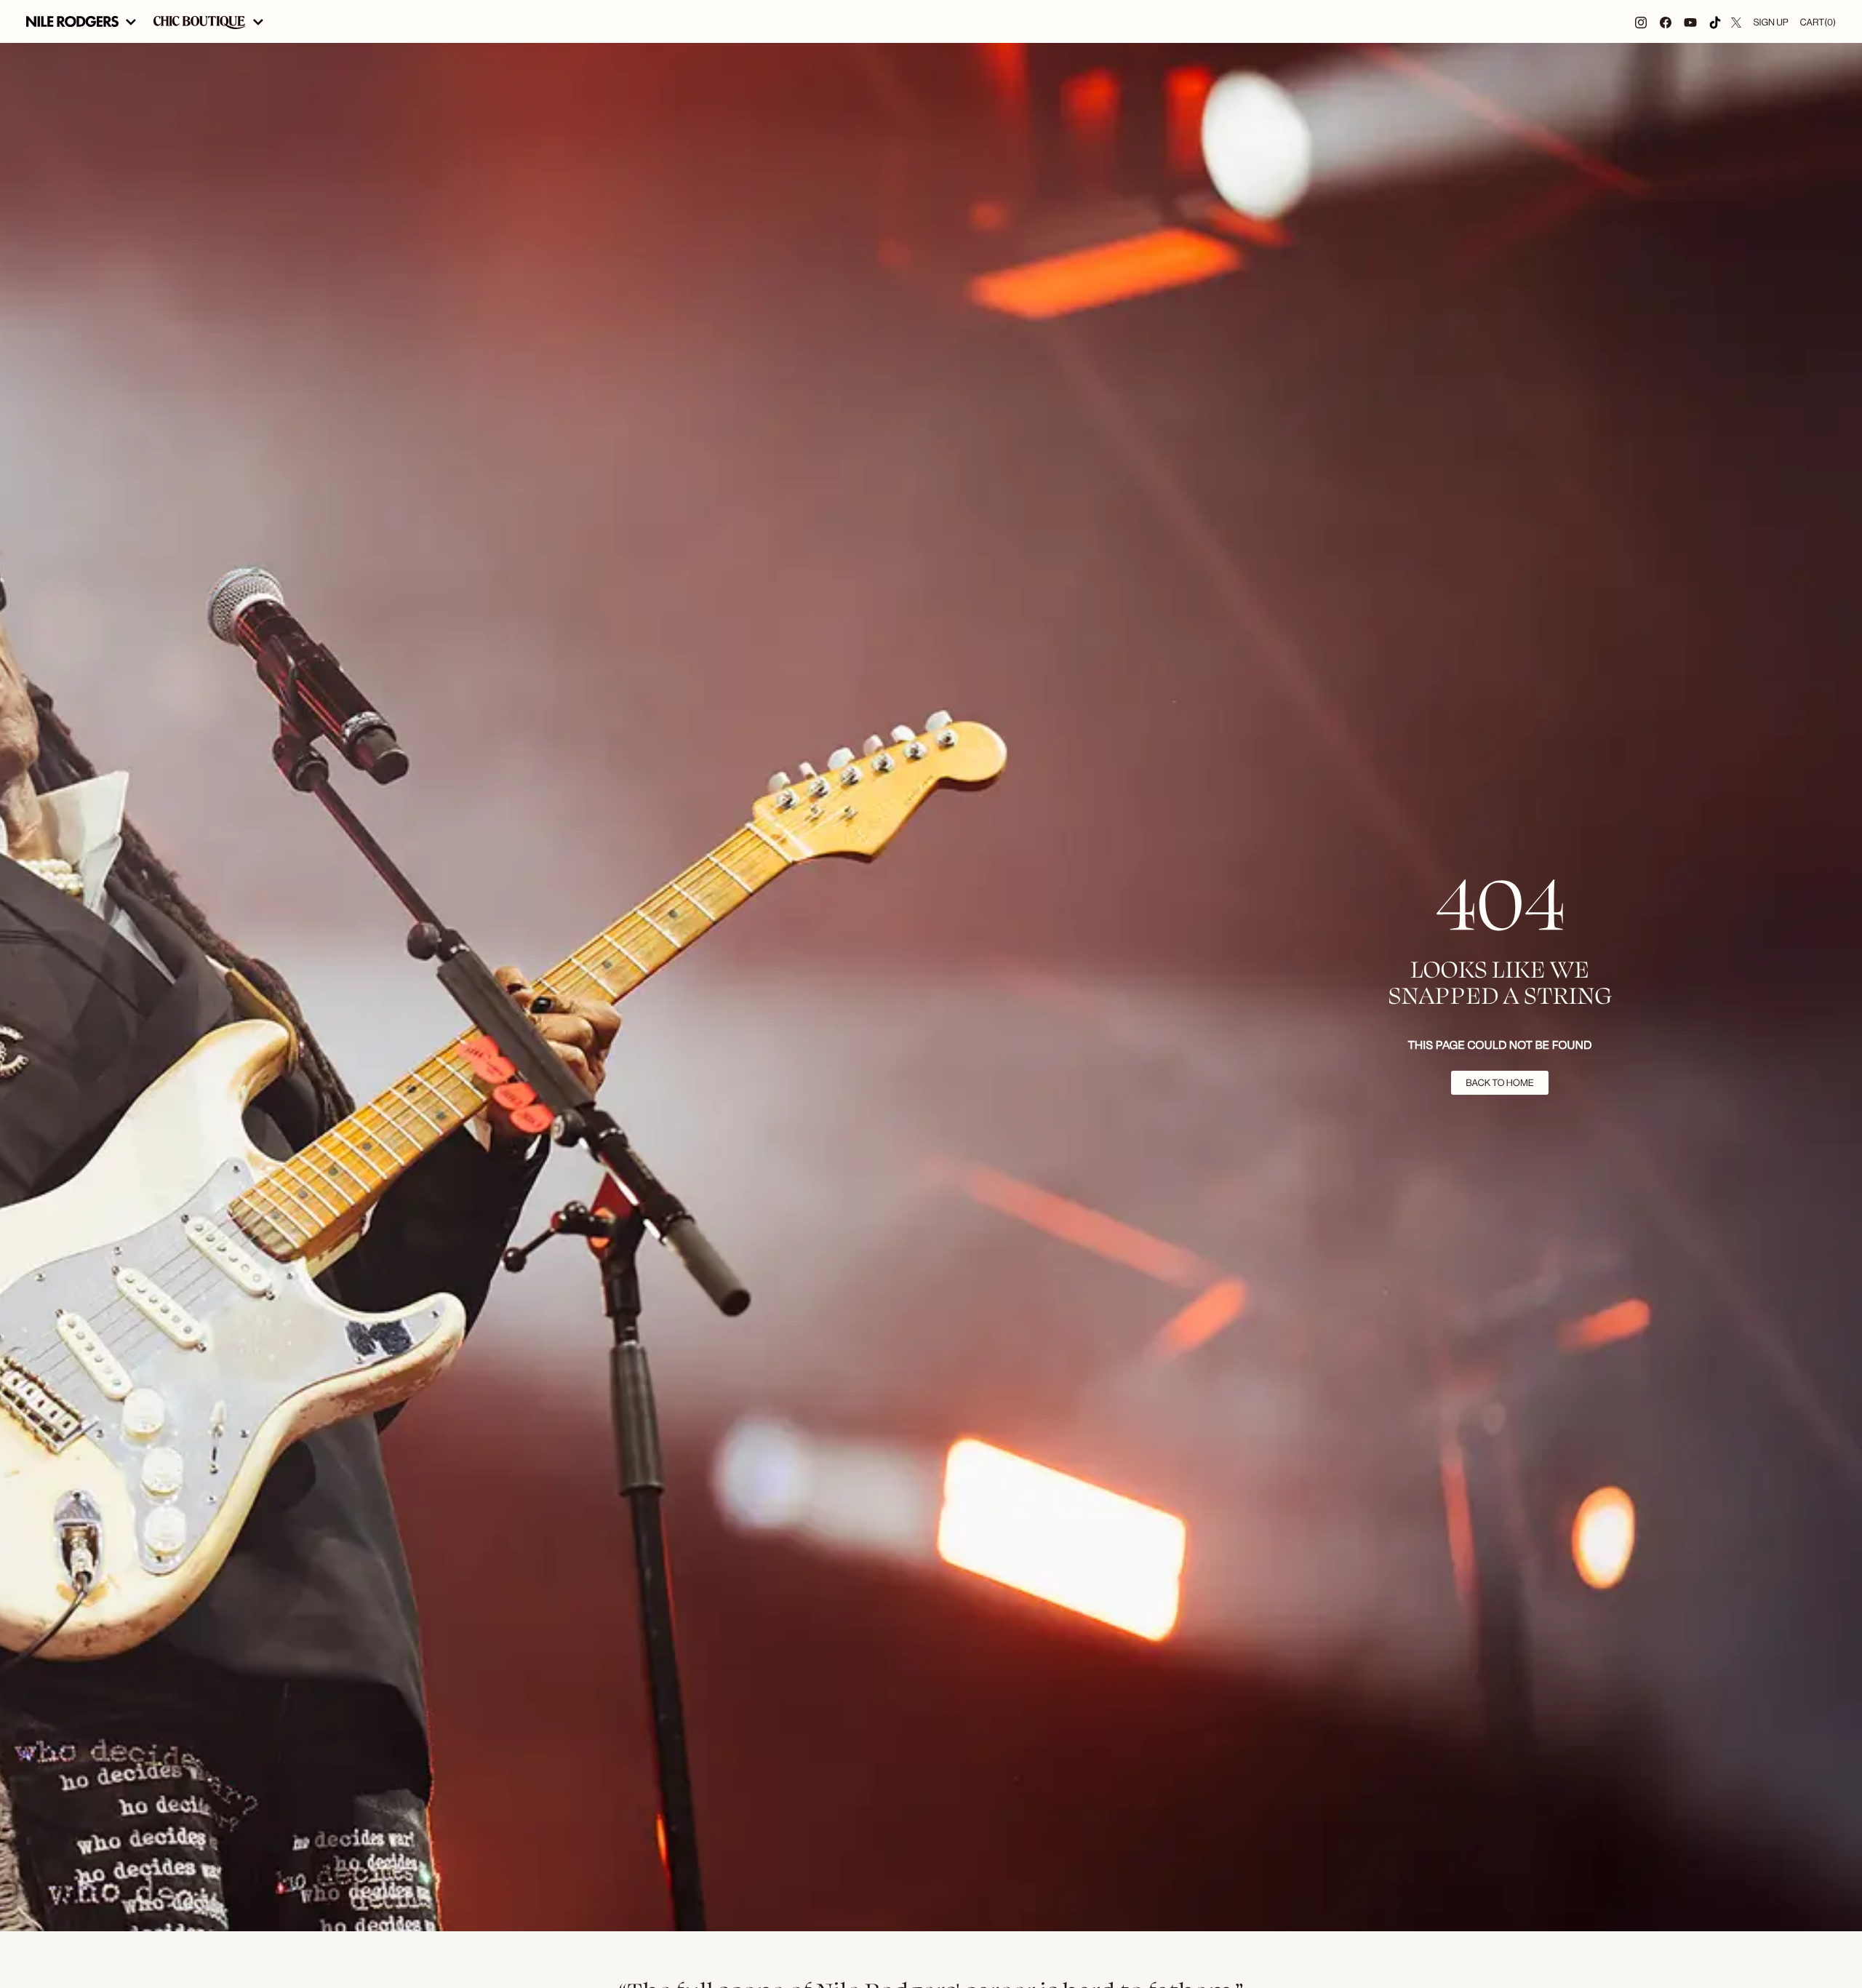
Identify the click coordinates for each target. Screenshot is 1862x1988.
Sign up (1770, 22)
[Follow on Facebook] (1666, 21)
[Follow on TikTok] (1715, 21)
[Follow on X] (1736, 21)
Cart (1818, 22)
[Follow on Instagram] (1641, 21)
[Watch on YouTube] (1690, 21)
